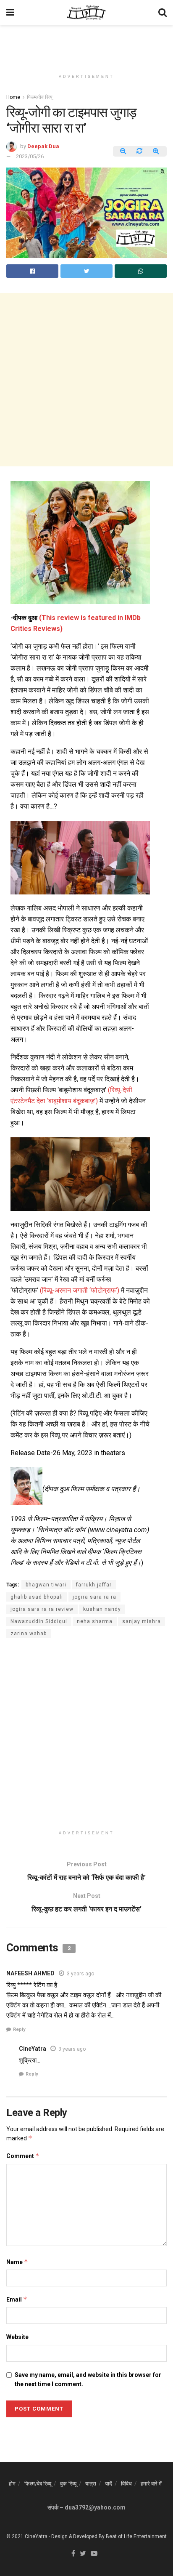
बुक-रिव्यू (68, 2484)
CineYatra (33, 2049)
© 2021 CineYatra (27, 2536)
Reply (19, 2029)
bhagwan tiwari (46, 1585)
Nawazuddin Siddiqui (39, 1621)
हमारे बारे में (151, 2484)
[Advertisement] (86, 44)
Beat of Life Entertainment (136, 2536)
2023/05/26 (30, 156)
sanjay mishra (142, 1621)
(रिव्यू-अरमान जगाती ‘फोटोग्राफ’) (80, 1290)
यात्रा (91, 2484)
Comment (23, 2156)
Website (17, 2337)
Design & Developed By (78, 2536)
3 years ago (80, 1974)
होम (12, 2484)
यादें (109, 2484)
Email (17, 2299)
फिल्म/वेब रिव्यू (40, 97)
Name (17, 2262)
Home (13, 97)
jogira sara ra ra (94, 1597)
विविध (126, 2484)
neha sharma (95, 1621)
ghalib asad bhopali (37, 1597)
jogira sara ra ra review (42, 1609)
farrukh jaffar (94, 1585)
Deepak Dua (43, 146)
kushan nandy (102, 1609)
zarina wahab (29, 1634)
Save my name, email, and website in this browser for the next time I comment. (88, 2379)
